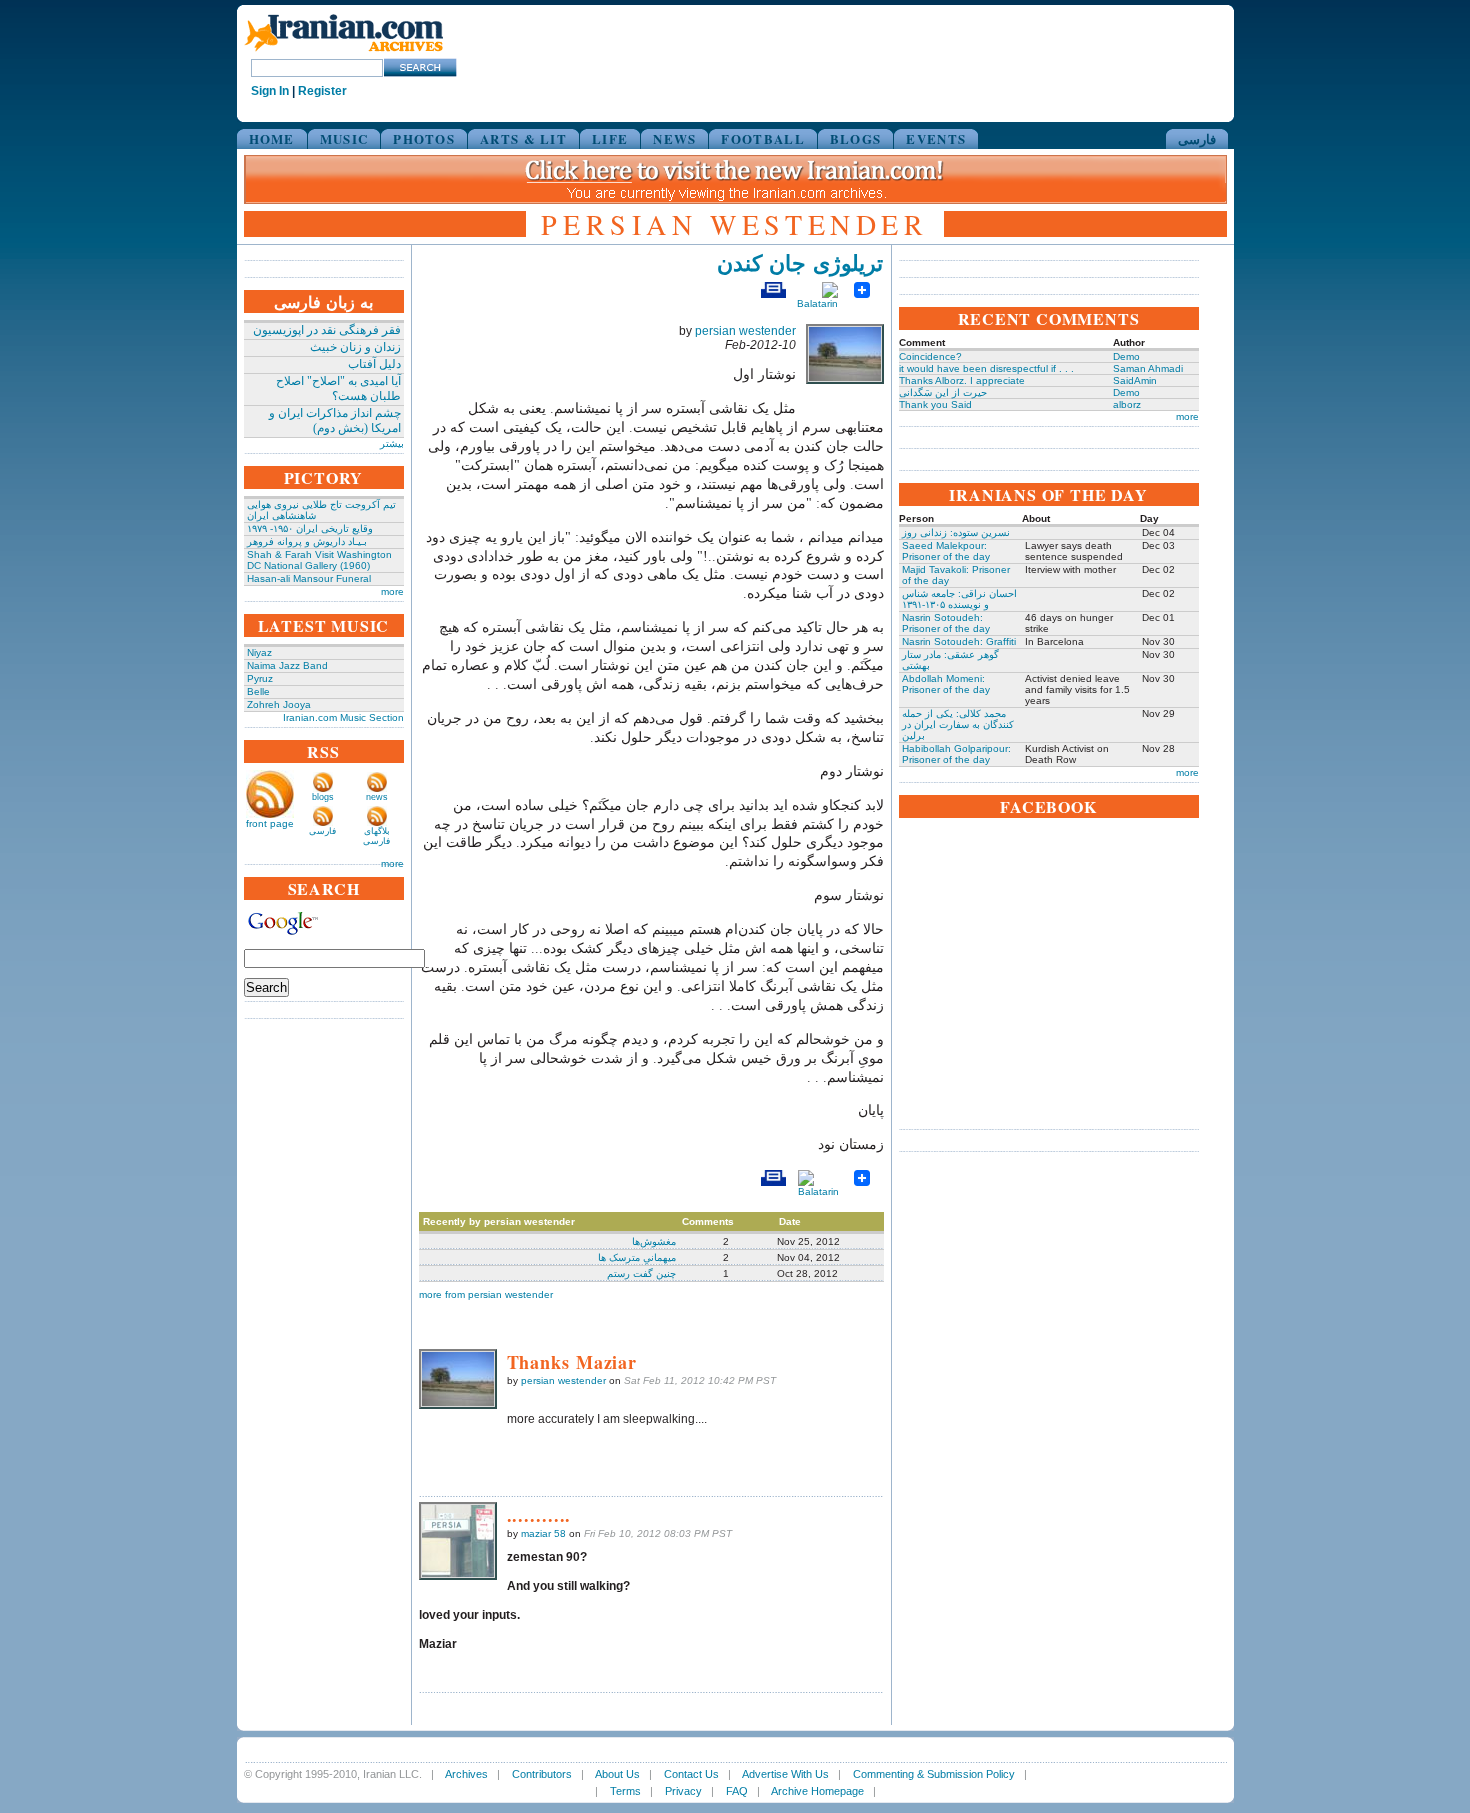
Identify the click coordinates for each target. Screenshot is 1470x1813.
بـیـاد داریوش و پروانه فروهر (307, 541)
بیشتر (392, 443)
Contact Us (691, 1774)
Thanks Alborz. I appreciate (962, 380)
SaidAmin (1135, 380)
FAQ (737, 1791)
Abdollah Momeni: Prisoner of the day (946, 684)
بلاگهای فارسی (376, 836)
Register (322, 91)
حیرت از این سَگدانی (943, 392)
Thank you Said (935, 404)
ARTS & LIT (523, 138)
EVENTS (936, 138)
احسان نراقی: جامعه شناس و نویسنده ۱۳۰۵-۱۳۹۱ (959, 599)
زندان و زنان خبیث (355, 347)
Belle (258, 691)
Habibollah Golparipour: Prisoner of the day (956, 754)
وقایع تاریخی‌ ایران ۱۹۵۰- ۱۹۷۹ (310, 528)
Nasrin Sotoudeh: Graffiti (959, 641)
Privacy (683, 1791)
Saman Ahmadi (1148, 368)
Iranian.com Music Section (343, 717)
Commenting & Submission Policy (934, 1774)
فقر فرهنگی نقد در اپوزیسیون (327, 330)
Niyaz (259, 652)
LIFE (610, 138)
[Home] (344, 52)
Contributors (542, 1774)
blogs (323, 797)
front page (270, 823)
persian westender (745, 331)
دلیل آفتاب (374, 364)
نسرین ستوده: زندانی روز (956, 532)
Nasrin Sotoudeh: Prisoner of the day (946, 623)
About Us (617, 1774)
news (377, 797)
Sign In (270, 91)
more (392, 591)
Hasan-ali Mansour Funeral (309, 578)
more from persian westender (486, 1294)
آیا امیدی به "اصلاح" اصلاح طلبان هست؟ (338, 388)
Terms (625, 1791)
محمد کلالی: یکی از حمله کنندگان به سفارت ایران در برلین (958, 724)
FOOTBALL (762, 138)
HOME (272, 138)
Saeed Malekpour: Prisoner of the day (946, 551)
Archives (466, 1774)
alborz (1127, 404)
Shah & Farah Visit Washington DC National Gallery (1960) (319, 560)
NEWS (674, 138)
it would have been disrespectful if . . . (986, 368)
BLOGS (856, 138)
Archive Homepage (817, 1791)
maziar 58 (543, 1533)
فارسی (1197, 138)
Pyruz (260, 678)
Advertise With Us (785, 1774)
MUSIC (344, 138)
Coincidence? (930, 356)
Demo (1126, 356)
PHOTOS (424, 138)
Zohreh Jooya (279, 704)
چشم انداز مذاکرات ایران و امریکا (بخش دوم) (335, 420)
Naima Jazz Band (287, 665)
